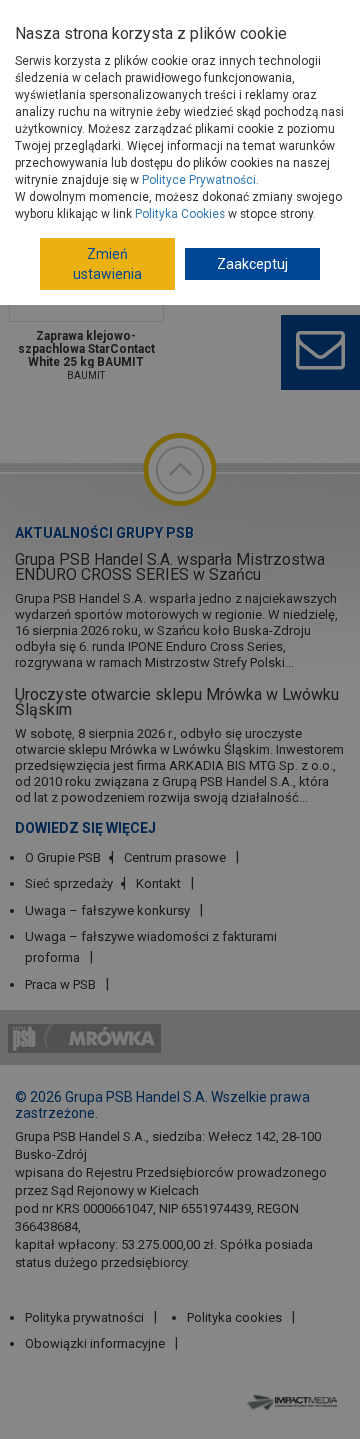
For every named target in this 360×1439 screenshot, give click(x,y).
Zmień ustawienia (107, 264)
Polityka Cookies (180, 214)
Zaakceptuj (252, 264)
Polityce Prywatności (199, 180)
